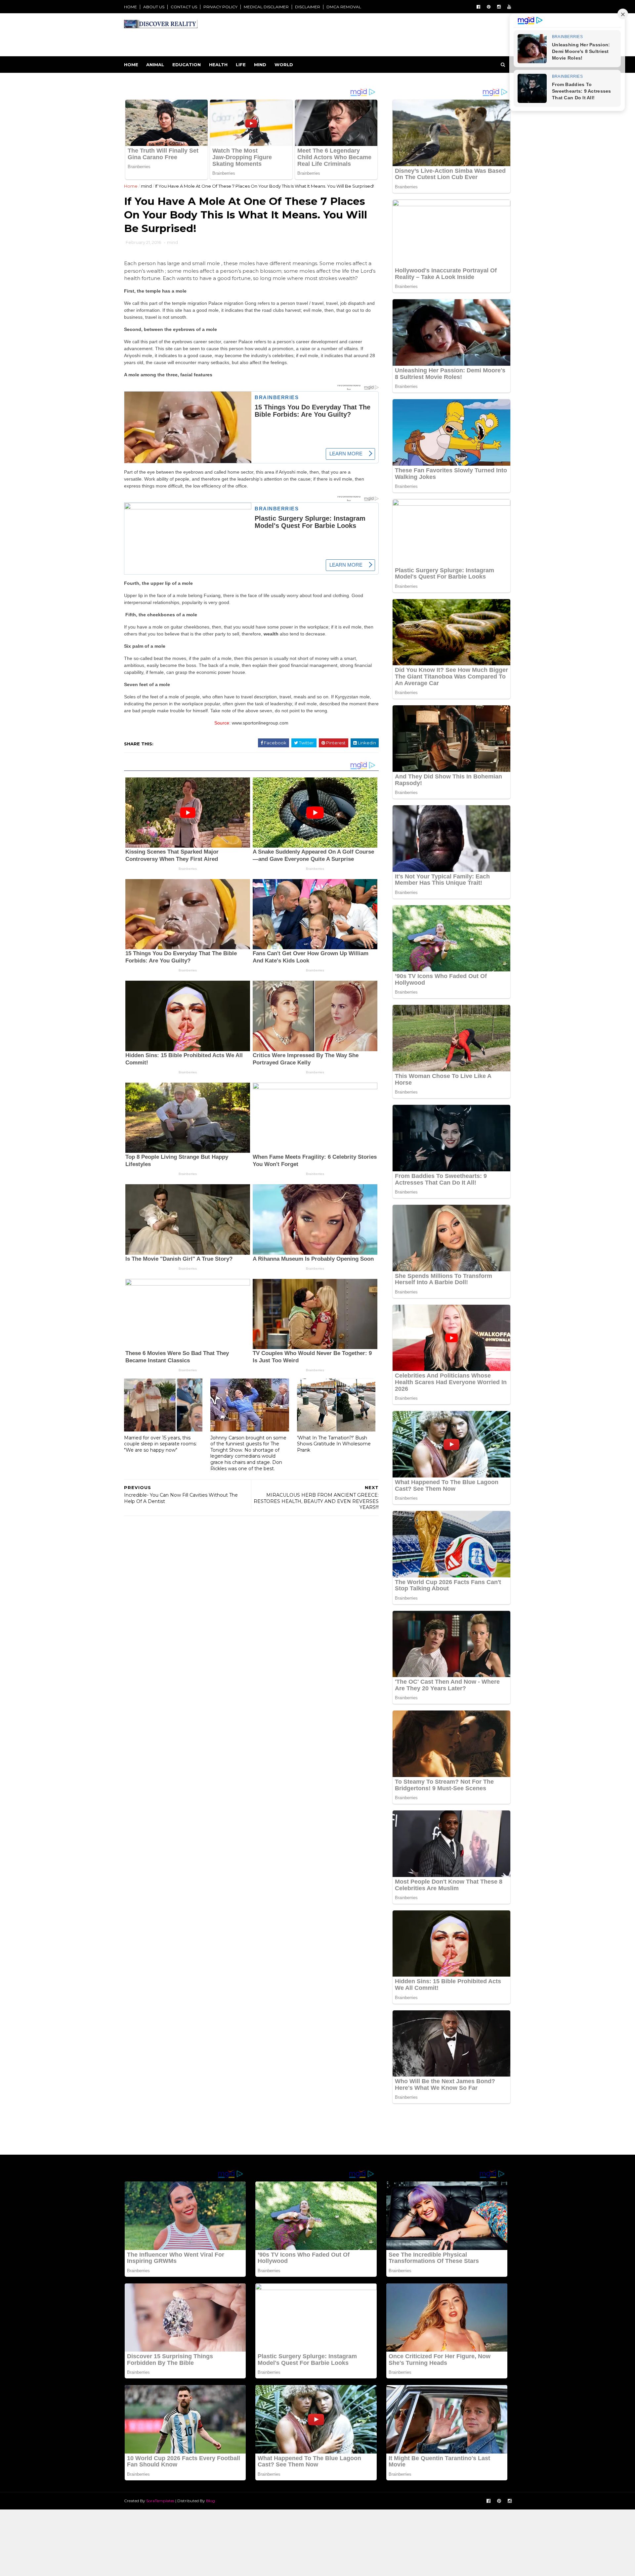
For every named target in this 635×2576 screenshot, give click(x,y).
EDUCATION (187, 65)
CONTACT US (184, 7)
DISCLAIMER (308, 7)
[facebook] (478, 7)
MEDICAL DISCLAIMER (266, 7)
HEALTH (218, 65)
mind (146, 186)
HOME (130, 7)
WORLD (284, 65)
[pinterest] (489, 7)
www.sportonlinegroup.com (260, 723)
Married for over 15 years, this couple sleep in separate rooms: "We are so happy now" (160, 1444)
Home (131, 65)
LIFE (241, 65)
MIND (260, 65)
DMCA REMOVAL (344, 7)
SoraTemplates (160, 2501)
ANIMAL (155, 65)
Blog (211, 2501)
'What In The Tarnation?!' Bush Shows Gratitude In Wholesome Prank (334, 1444)
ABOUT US (154, 7)
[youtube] (509, 7)
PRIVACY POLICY (220, 7)
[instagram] (499, 7)
